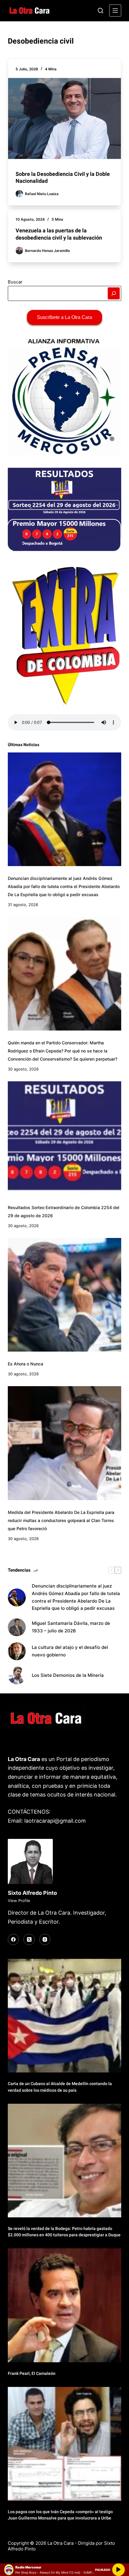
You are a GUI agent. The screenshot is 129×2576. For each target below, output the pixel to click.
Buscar (15, 282)
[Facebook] (13, 1940)
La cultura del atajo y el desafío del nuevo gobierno (70, 1651)
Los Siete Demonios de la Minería (68, 1675)
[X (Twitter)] (29, 1940)
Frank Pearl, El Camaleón (32, 2373)
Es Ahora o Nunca (25, 1364)
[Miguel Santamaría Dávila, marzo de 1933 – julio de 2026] (17, 1627)
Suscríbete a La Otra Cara (64, 317)
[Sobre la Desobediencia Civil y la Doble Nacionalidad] (64, 119)
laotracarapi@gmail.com (55, 1821)
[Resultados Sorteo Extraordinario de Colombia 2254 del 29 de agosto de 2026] (64, 1138)
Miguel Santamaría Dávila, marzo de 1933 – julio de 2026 (71, 1627)
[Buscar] (100, 11)
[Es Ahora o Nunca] (64, 1295)
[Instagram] (45, 1940)
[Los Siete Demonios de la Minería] (17, 1675)
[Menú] (115, 11)
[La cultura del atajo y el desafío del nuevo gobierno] (17, 1651)
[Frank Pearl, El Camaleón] (64, 2305)
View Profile (19, 1901)
